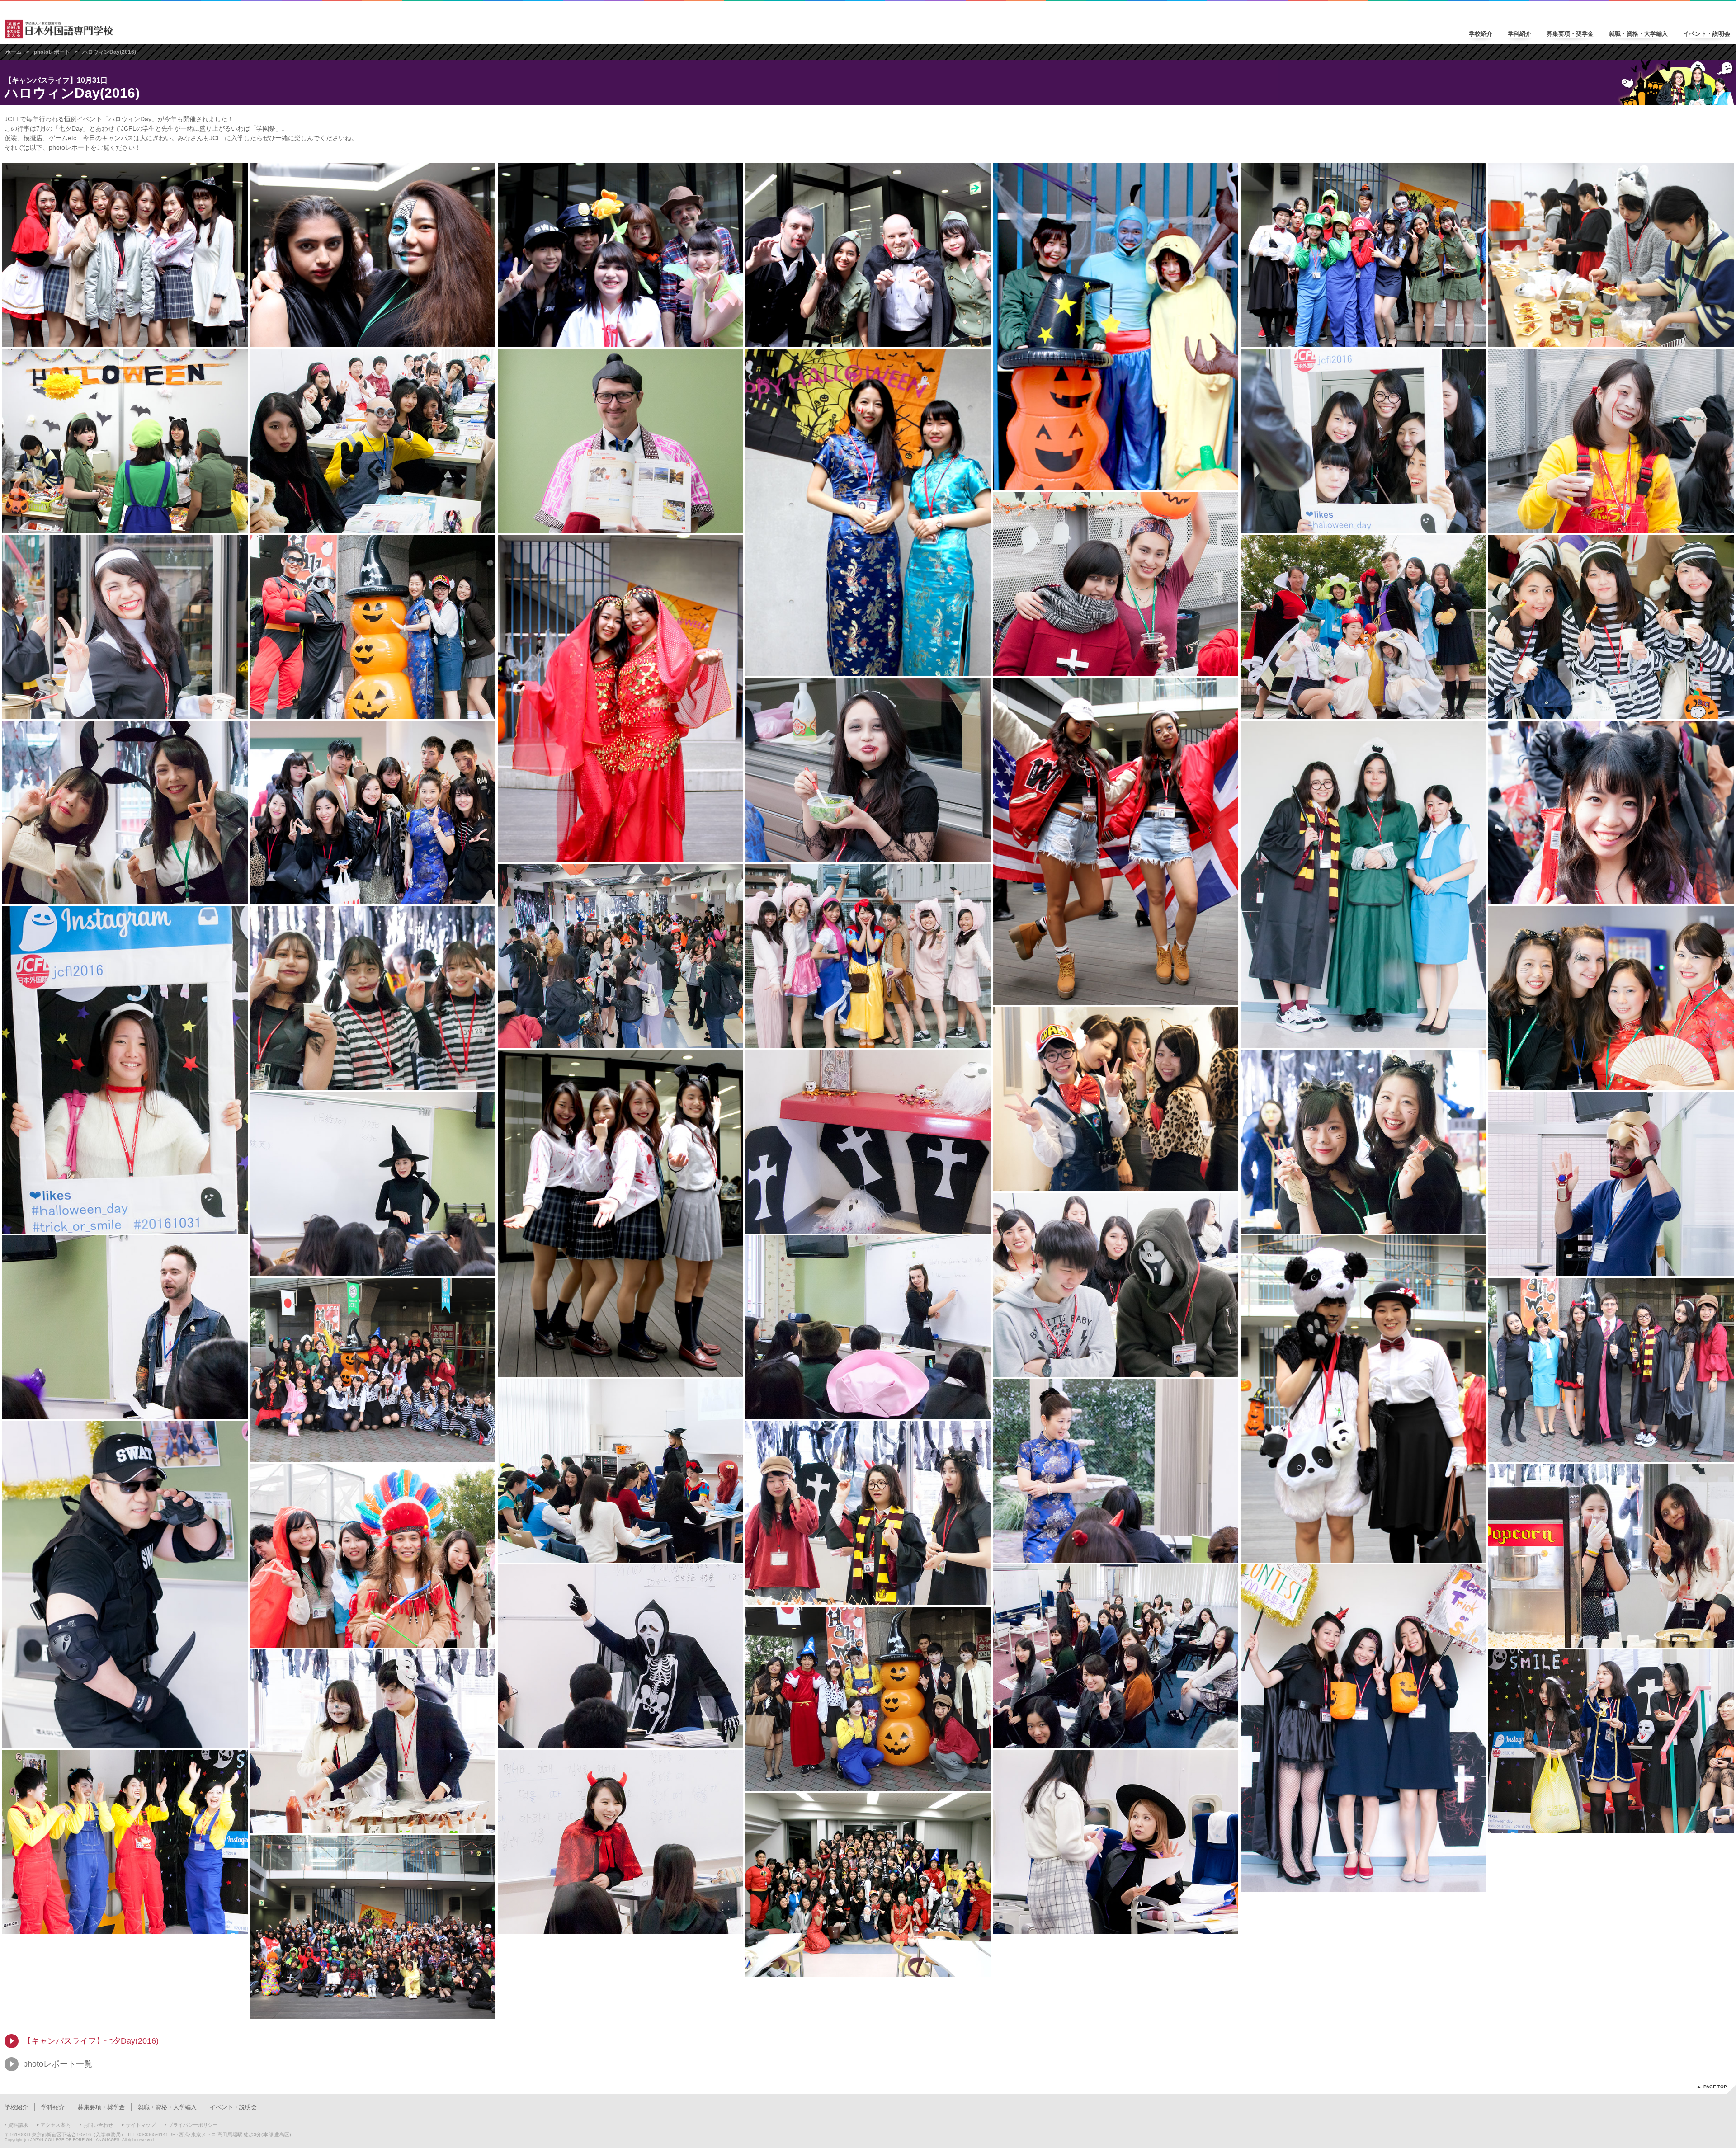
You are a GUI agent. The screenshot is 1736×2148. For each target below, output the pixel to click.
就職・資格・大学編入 (1638, 34)
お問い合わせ (98, 2125)
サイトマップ (141, 2125)
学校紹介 (1481, 34)
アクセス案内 (56, 2125)
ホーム (14, 52)
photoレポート (52, 52)
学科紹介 (1519, 34)
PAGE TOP (1715, 2087)
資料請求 (18, 2125)
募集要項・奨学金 (1570, 34)
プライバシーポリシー (193, 2125)
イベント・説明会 (1707, 34)
